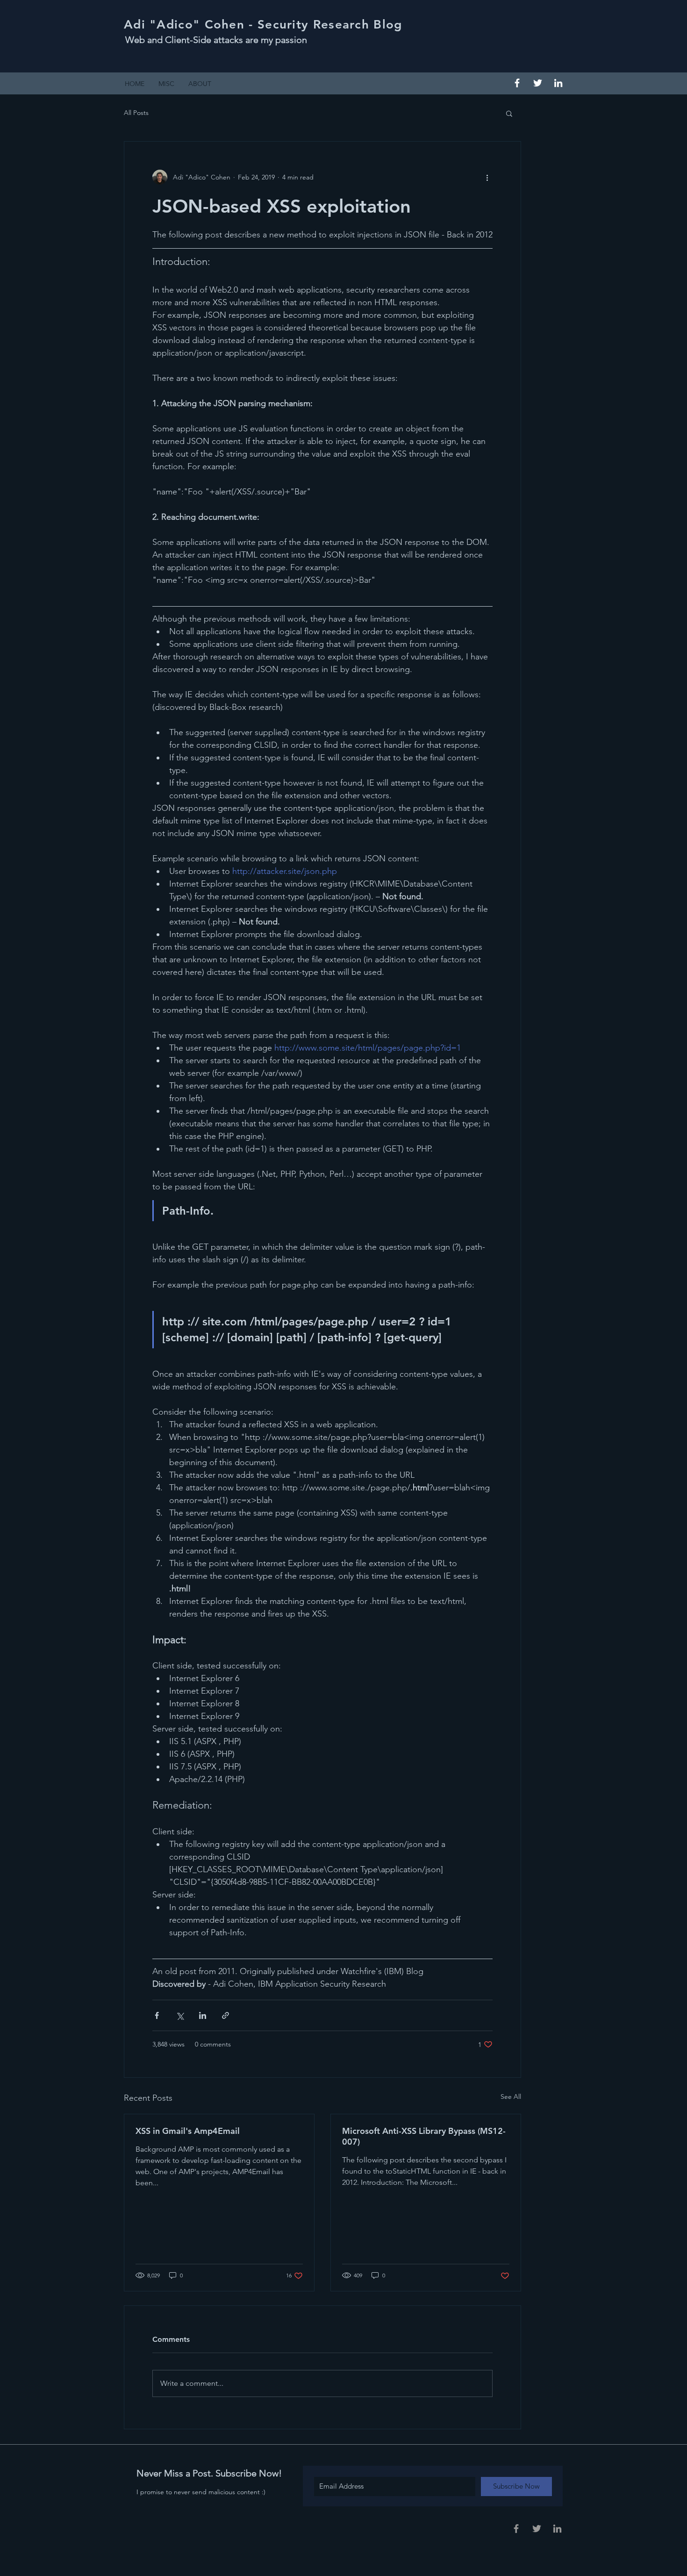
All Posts (136, 113)
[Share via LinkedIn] (203, 2015)
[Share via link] (225, 2015)
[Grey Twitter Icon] (537, 2529)
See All (511, 2097)
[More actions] (487, 177)
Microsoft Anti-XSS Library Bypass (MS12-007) (424, 2136)
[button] (509, 113)
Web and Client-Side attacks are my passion (216, 40)
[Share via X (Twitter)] (180, 2015)
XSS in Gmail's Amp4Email (188, 2131)
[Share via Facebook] (157, 2015)
